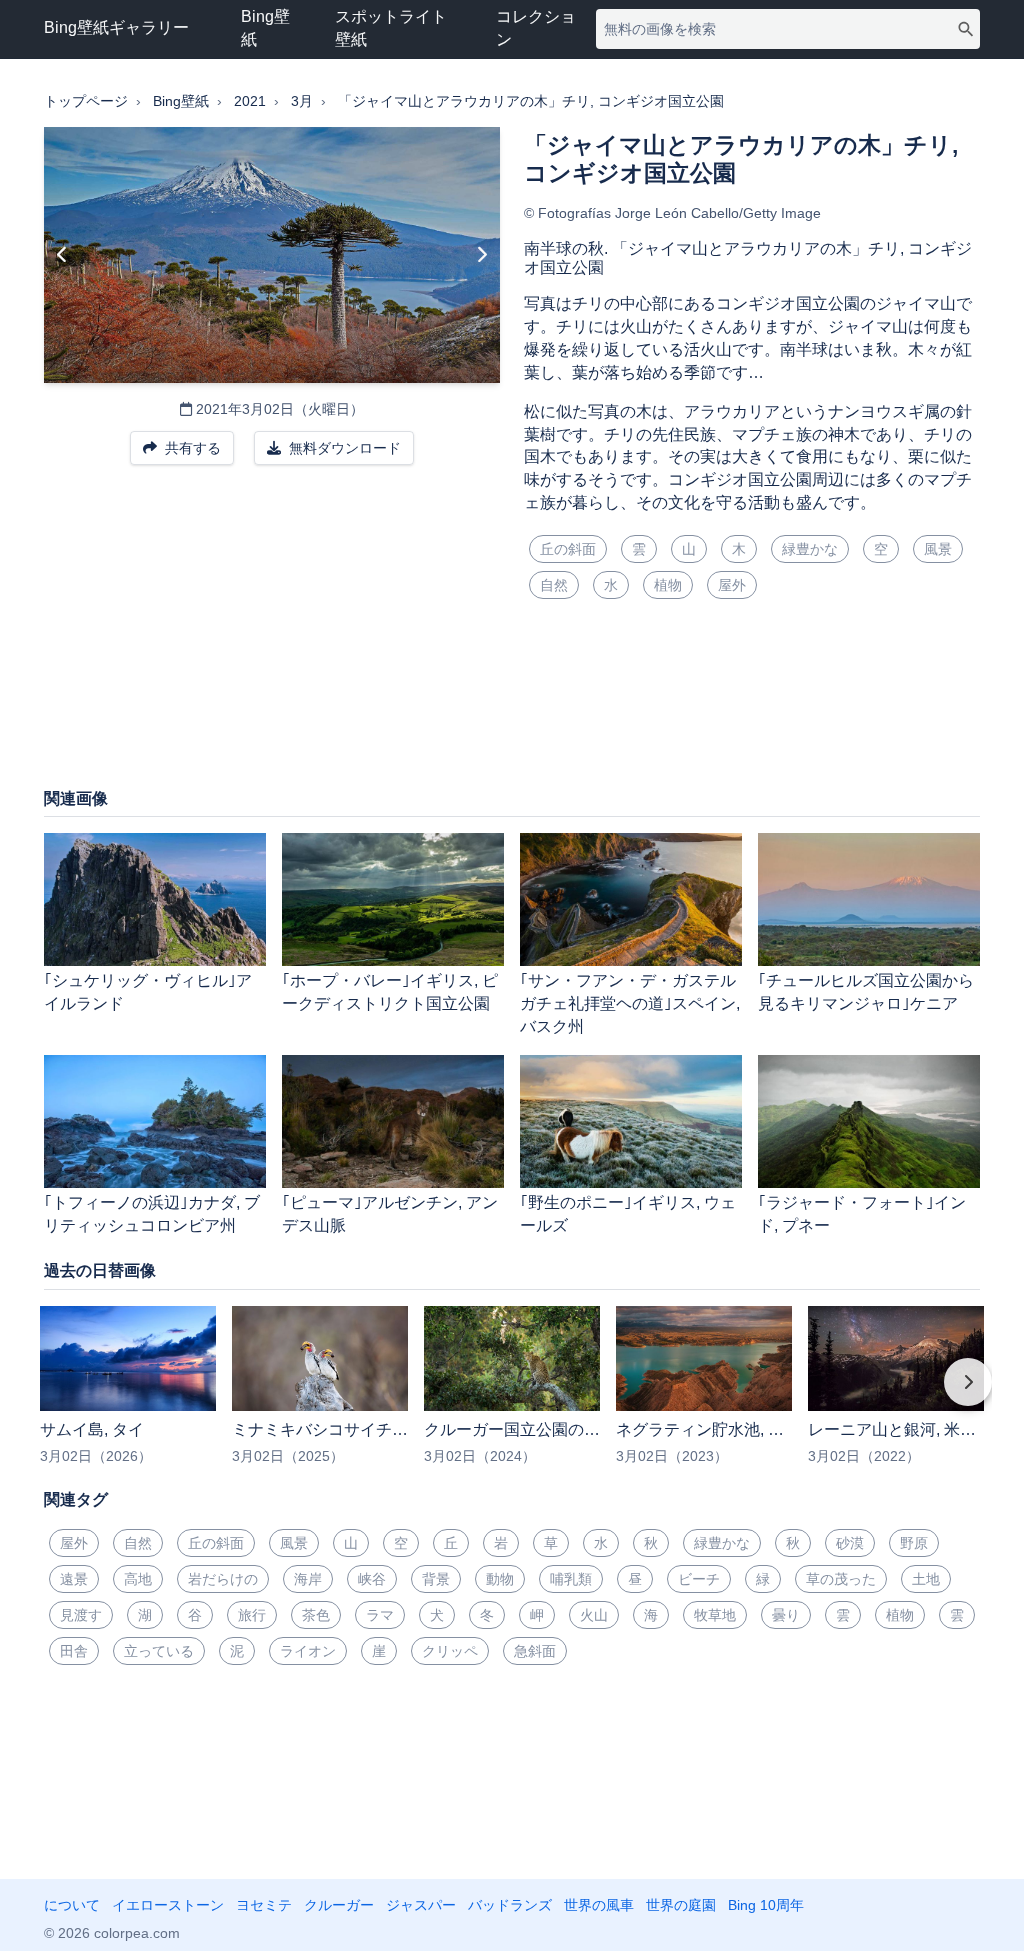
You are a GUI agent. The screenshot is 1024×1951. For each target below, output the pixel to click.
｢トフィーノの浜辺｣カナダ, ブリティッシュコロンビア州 (152, 1214)
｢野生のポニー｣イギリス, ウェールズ (628, 1214)
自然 (554, 585)
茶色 (316, 1615)
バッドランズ (510, 1905)
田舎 (74, 1651)
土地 (926, 1579)
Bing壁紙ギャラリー (116, 27)
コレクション (536, 28)
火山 (594, 1615)
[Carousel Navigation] (512, 1396)
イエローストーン (168, 1905)
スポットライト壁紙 (391, 28)
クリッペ (450, 1651)
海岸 (308, 1579)
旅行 (252, 1615)
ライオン (308, 1651)
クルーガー (339, 1905)
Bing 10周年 (766, 1905)
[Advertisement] (512, 705)
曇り (786, 1615)
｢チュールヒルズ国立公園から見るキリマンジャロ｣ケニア (866, 992)
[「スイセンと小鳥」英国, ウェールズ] (62, 255)
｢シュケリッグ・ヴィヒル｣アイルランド (148, 992)
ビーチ (699, 1579)
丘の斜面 (568, 549)
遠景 (74, 1579)
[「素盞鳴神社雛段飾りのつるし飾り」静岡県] (481, 255)
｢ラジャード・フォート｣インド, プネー (862, 1214)
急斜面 (535, 1651)
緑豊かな (810, 549)
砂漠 (850, 1543)
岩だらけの (223, 1579)
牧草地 (715, 1615)
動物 (500, 1579)
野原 (914, 1543)
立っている (159, 1651)
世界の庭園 (681, 1905)
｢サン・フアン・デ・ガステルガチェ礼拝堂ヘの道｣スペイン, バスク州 (630, 1003)
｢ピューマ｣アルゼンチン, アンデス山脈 (390, 1214)
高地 (138, 1579)
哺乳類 (571, 1579)
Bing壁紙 (265, 28)
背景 (436, 1579)
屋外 (732, 585)
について (72, 1905)
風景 (938, 549)
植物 (668, 585)
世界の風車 (599, 1905)
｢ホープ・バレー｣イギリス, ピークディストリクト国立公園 (390, 992)
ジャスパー (421, 1905)
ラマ (380, 1615)
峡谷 (372, 1579)
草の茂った (841, 1579)
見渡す (81, 1615)
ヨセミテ (264, 1905)
